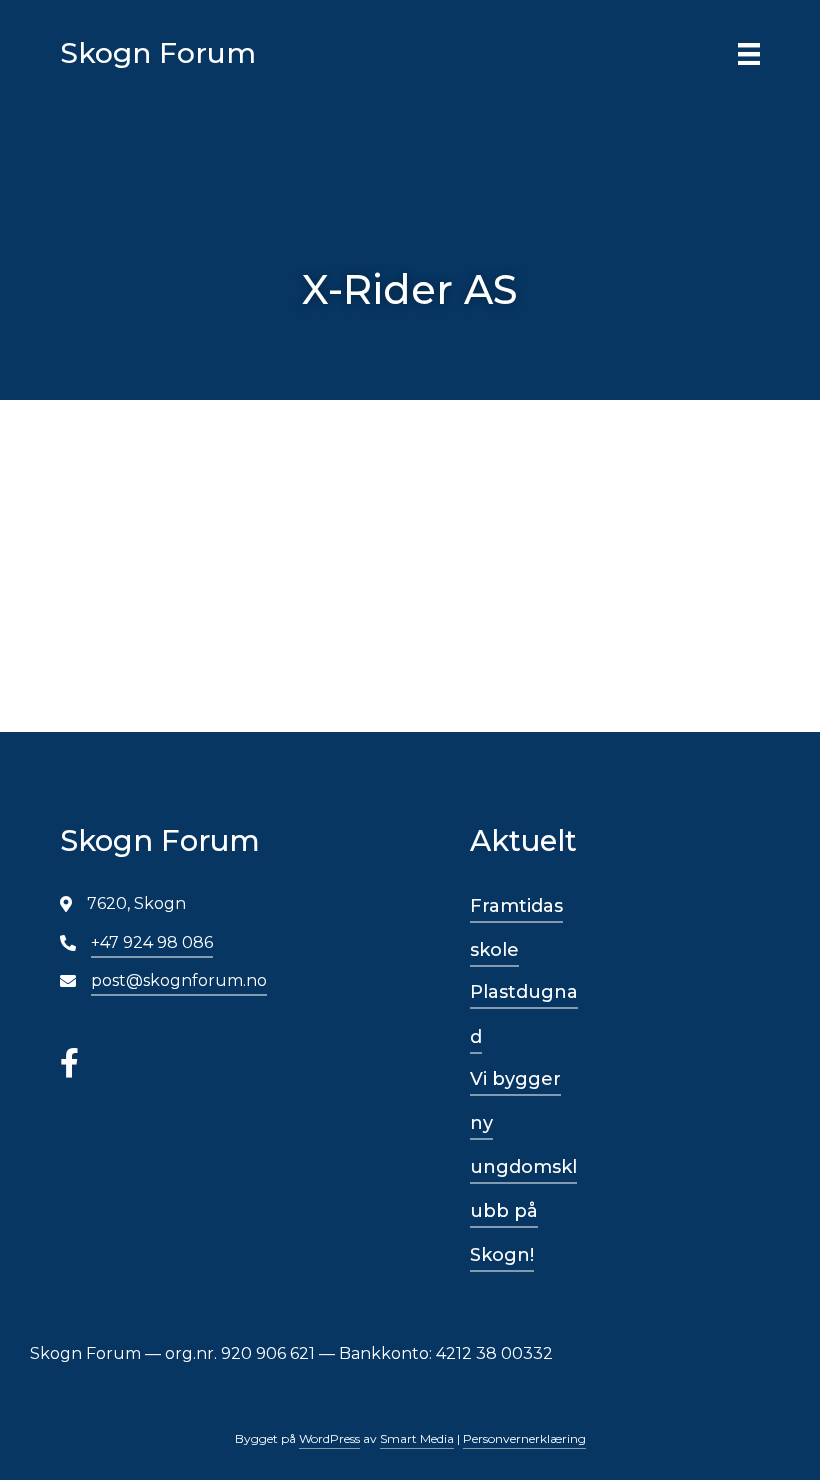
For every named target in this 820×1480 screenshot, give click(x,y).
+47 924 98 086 (152, 942)
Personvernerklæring (524, 1438)
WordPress (329, 1438)
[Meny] (749, 53)
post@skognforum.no (179, 980)
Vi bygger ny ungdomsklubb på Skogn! (523, 1167)
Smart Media (417, 1438)
